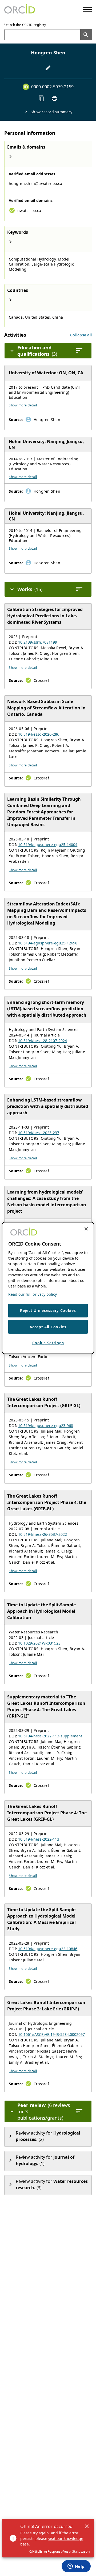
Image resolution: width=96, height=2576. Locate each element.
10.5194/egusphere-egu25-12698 (48, 943)
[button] (81, 335)
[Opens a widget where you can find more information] (76, 2567)
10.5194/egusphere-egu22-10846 (48, 1949)
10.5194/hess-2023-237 (39, 1133)
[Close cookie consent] (86, 1229)
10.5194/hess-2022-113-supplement (50, 1736)
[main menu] (87, 10)
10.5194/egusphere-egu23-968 (46, 1426)
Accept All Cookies (48, 1327)
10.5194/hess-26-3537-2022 (43, 1534)
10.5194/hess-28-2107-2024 (43, 1041)
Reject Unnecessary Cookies (48, 1310)
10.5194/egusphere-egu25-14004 (48, 845)
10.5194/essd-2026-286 (39, 734)
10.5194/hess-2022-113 (39, 1839)
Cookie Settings (48, 1343)
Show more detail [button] (23, 405)
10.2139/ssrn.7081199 (38, 642)
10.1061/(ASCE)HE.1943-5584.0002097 (51, 2034)
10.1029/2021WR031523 (39, 1643)
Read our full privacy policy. (33, 1294)
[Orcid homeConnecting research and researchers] (20, 10)
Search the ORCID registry (25, 25)
